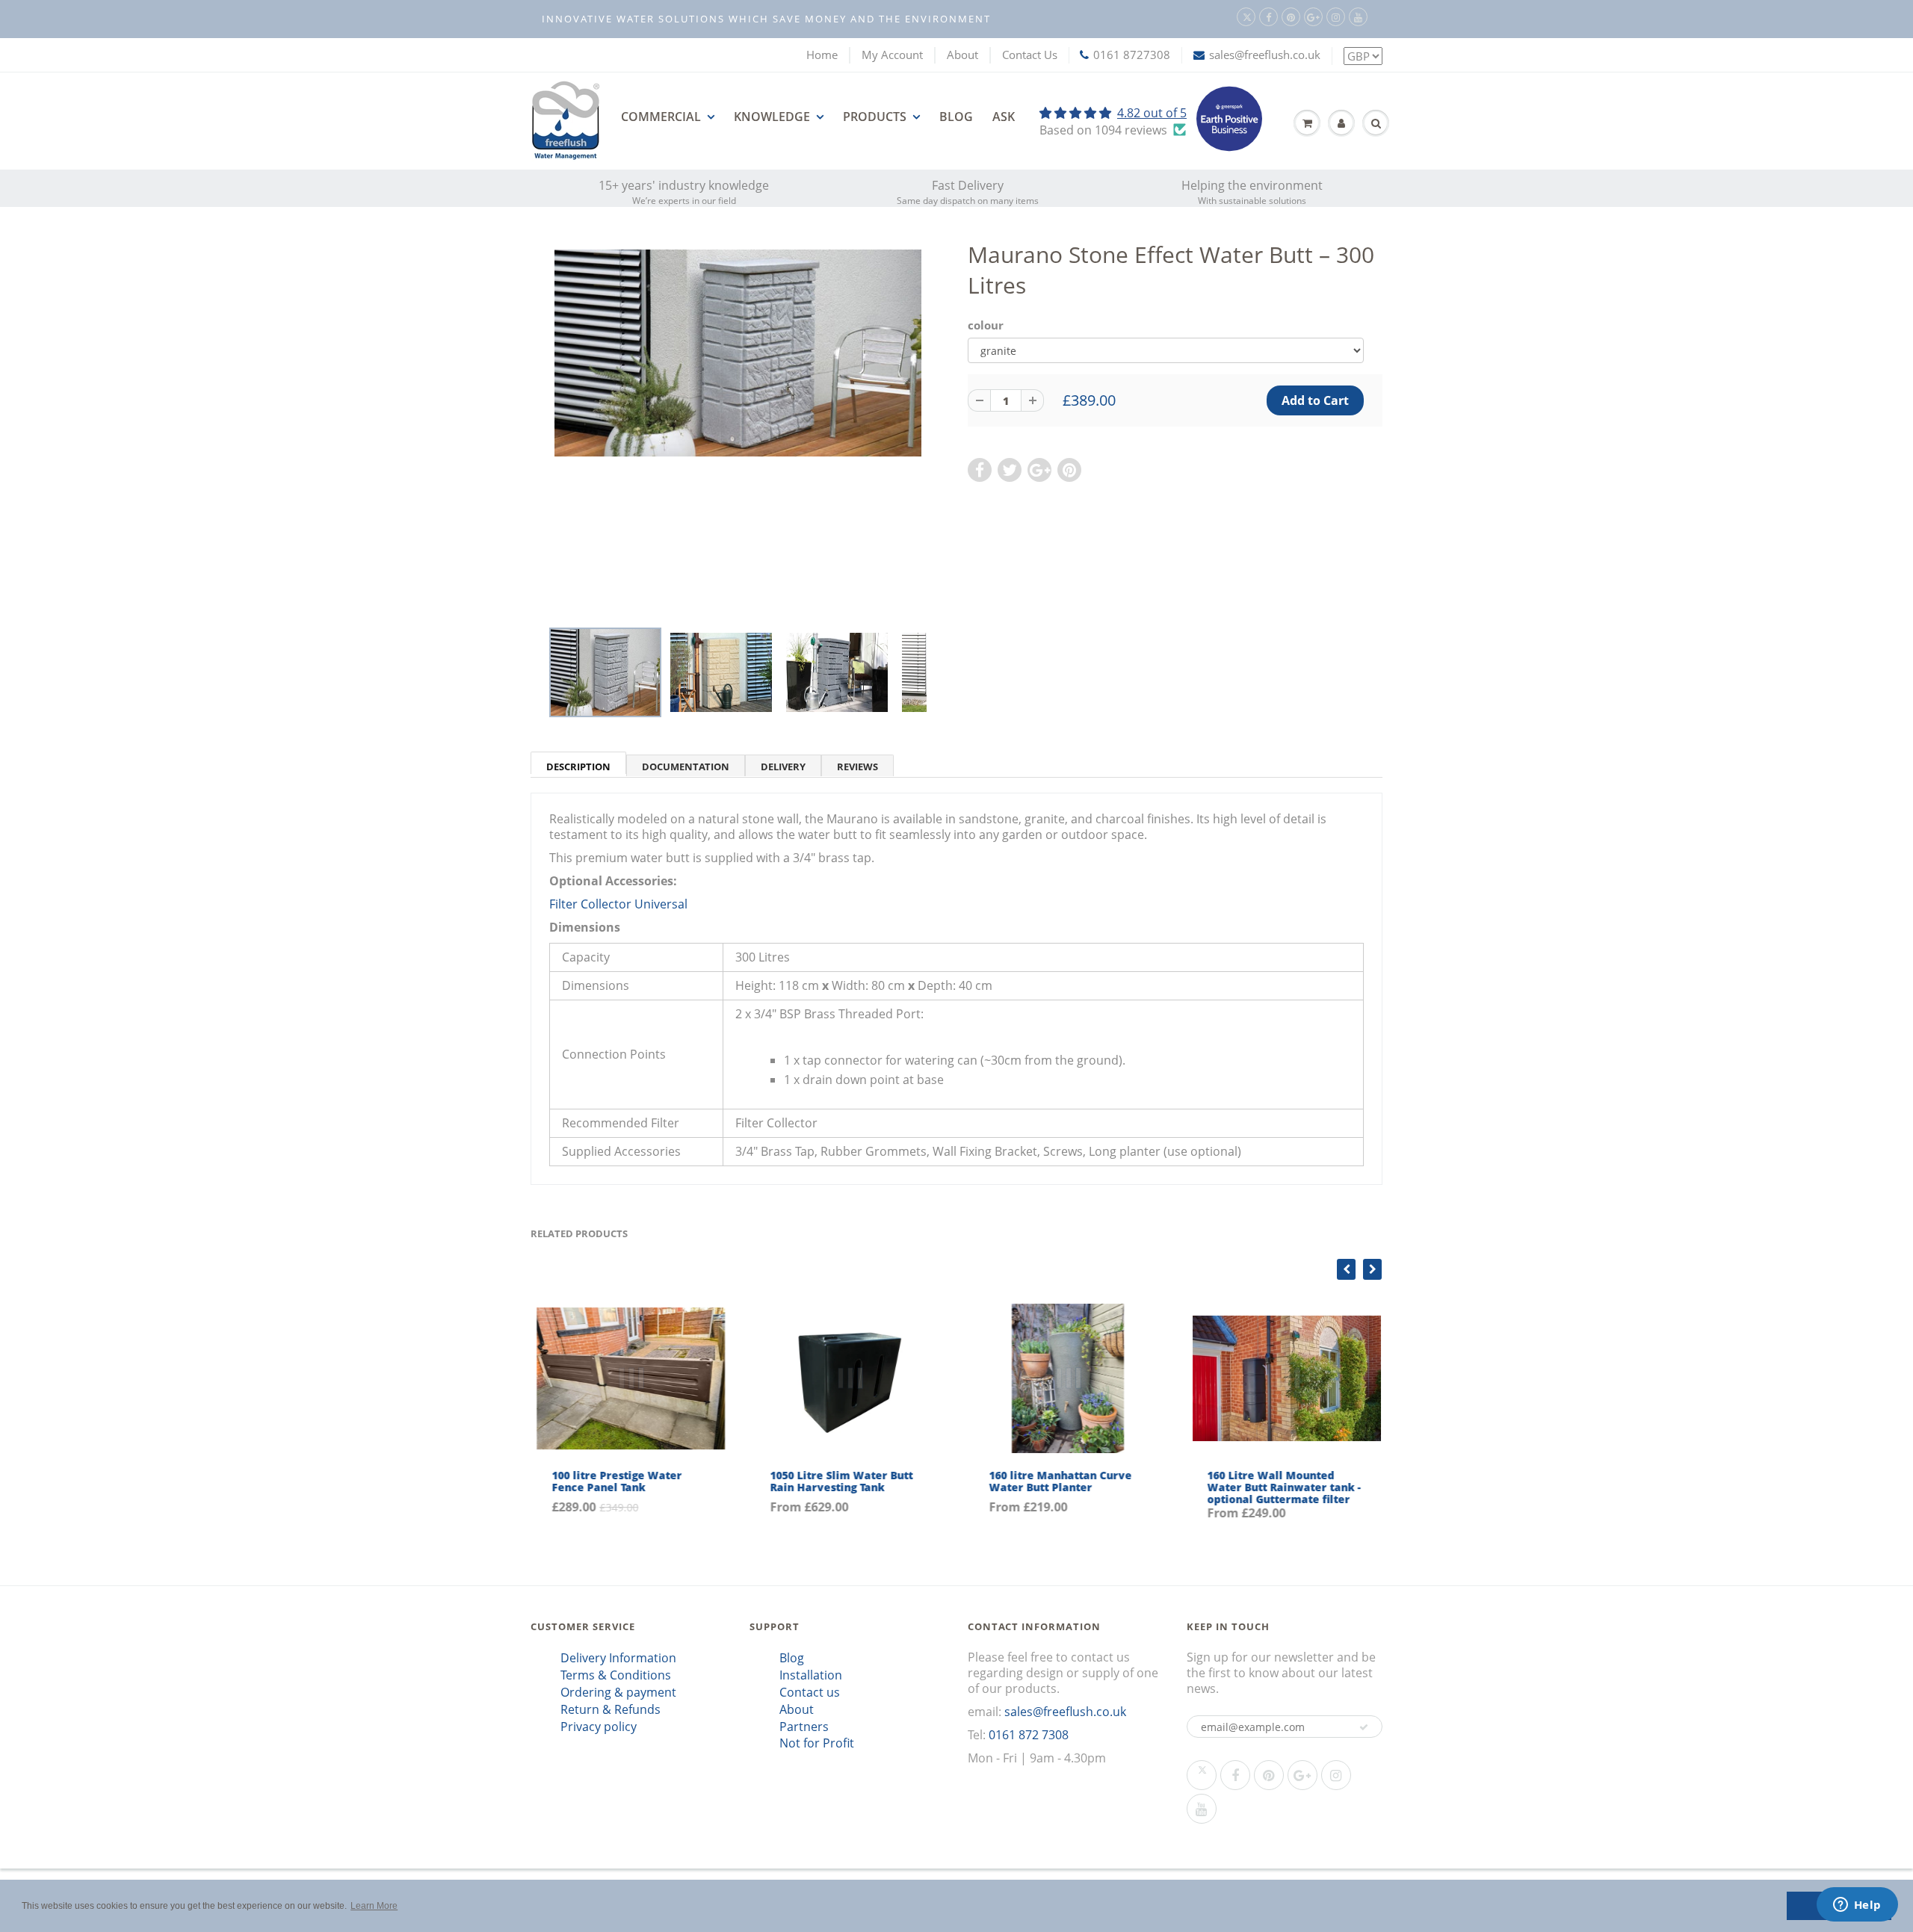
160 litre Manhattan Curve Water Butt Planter (1058, 1481)
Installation (811, 1675)
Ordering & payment (618, 1692)
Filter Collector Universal (618, 904)
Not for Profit (817, 1743)
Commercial (661, 117)
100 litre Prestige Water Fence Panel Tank (614, 1481)
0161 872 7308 (1029, 1735)
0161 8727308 (1132, 55)
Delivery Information (618, 1658)
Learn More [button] (374, 1906)
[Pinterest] (1291, 17)
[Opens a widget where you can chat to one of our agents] (1857, 1906)
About (962, 55)
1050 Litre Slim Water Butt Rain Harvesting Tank (840, 1481)
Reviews (857, 767)
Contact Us (1030, 55)
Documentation (686, 767)
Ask (1004, 117)
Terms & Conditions (616, 1675)
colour (986, 325)
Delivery (783, 767)
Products (875, 117)
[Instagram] (1336, 17)
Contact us (810, 1692)
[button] (1364, 1727)
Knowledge (772, 117)
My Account (892, 55)
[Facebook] (1268, 17)
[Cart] (1307, 123)
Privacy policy (599, 1727)
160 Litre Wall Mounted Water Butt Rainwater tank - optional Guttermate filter (1282, 1487)
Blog (956, 117)
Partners (804, 1727)
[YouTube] (1358, 17)
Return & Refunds (611, 1709)
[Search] (1376, 123)
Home (822, 55)
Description (578, 767)
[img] (1113, 113)
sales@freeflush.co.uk (1265, 55)
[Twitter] (1246, 17)
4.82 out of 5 (1152, 113)
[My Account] (1341, 123)
